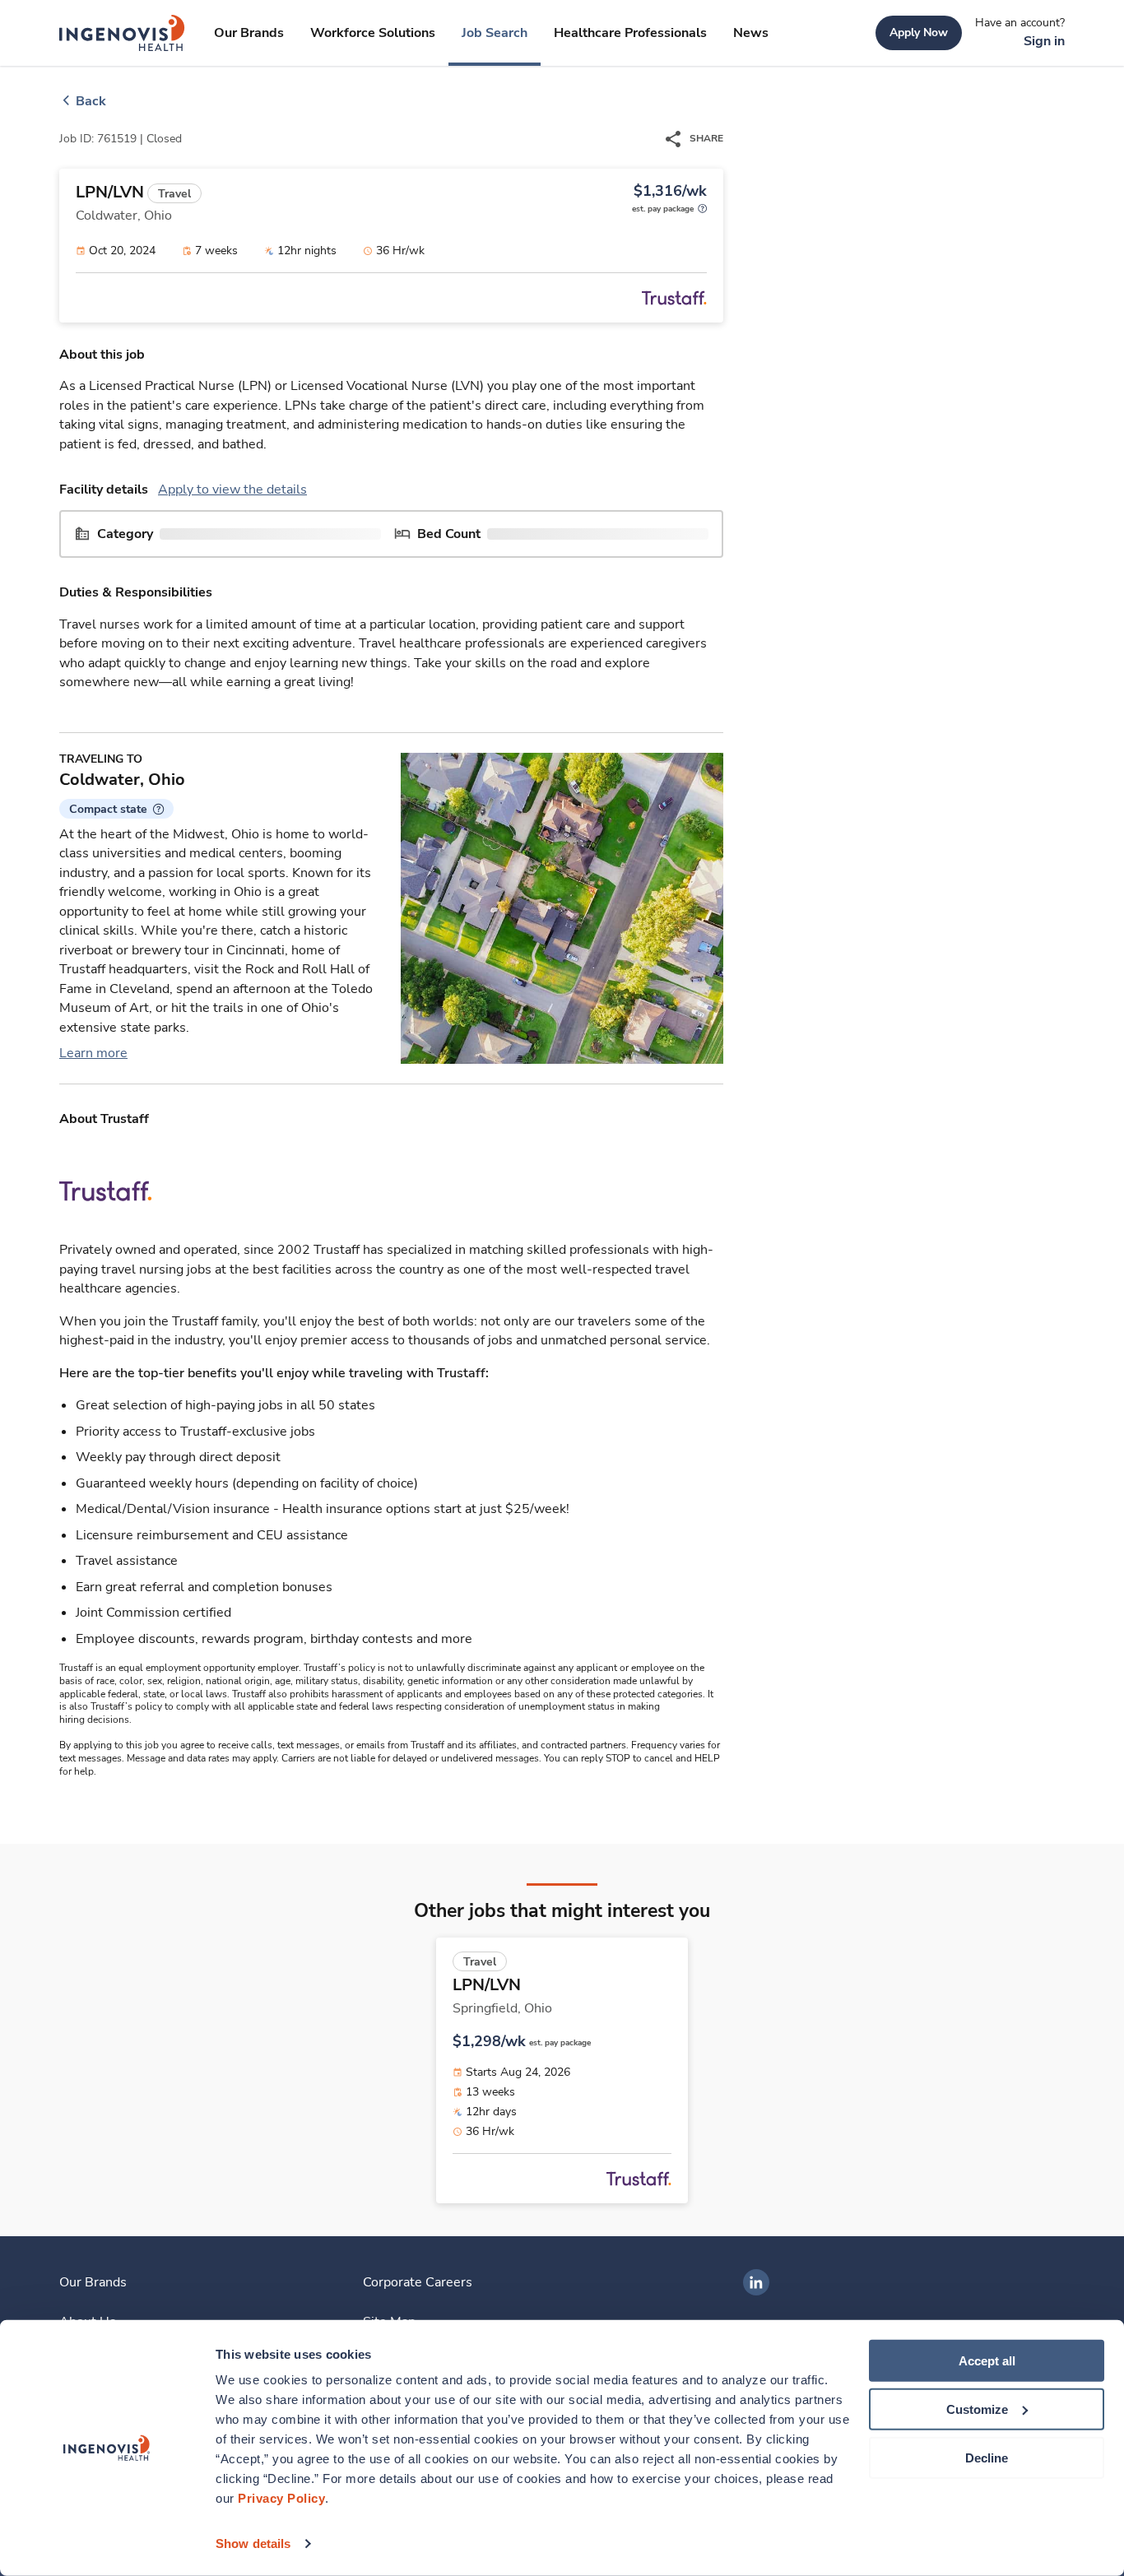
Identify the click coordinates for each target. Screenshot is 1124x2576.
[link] (122, 33)
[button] (116, 809)
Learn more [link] (93, 1053)
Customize (977, 2409)
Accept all (987, 2361)
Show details (253, 2544)
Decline (987, 2457)
